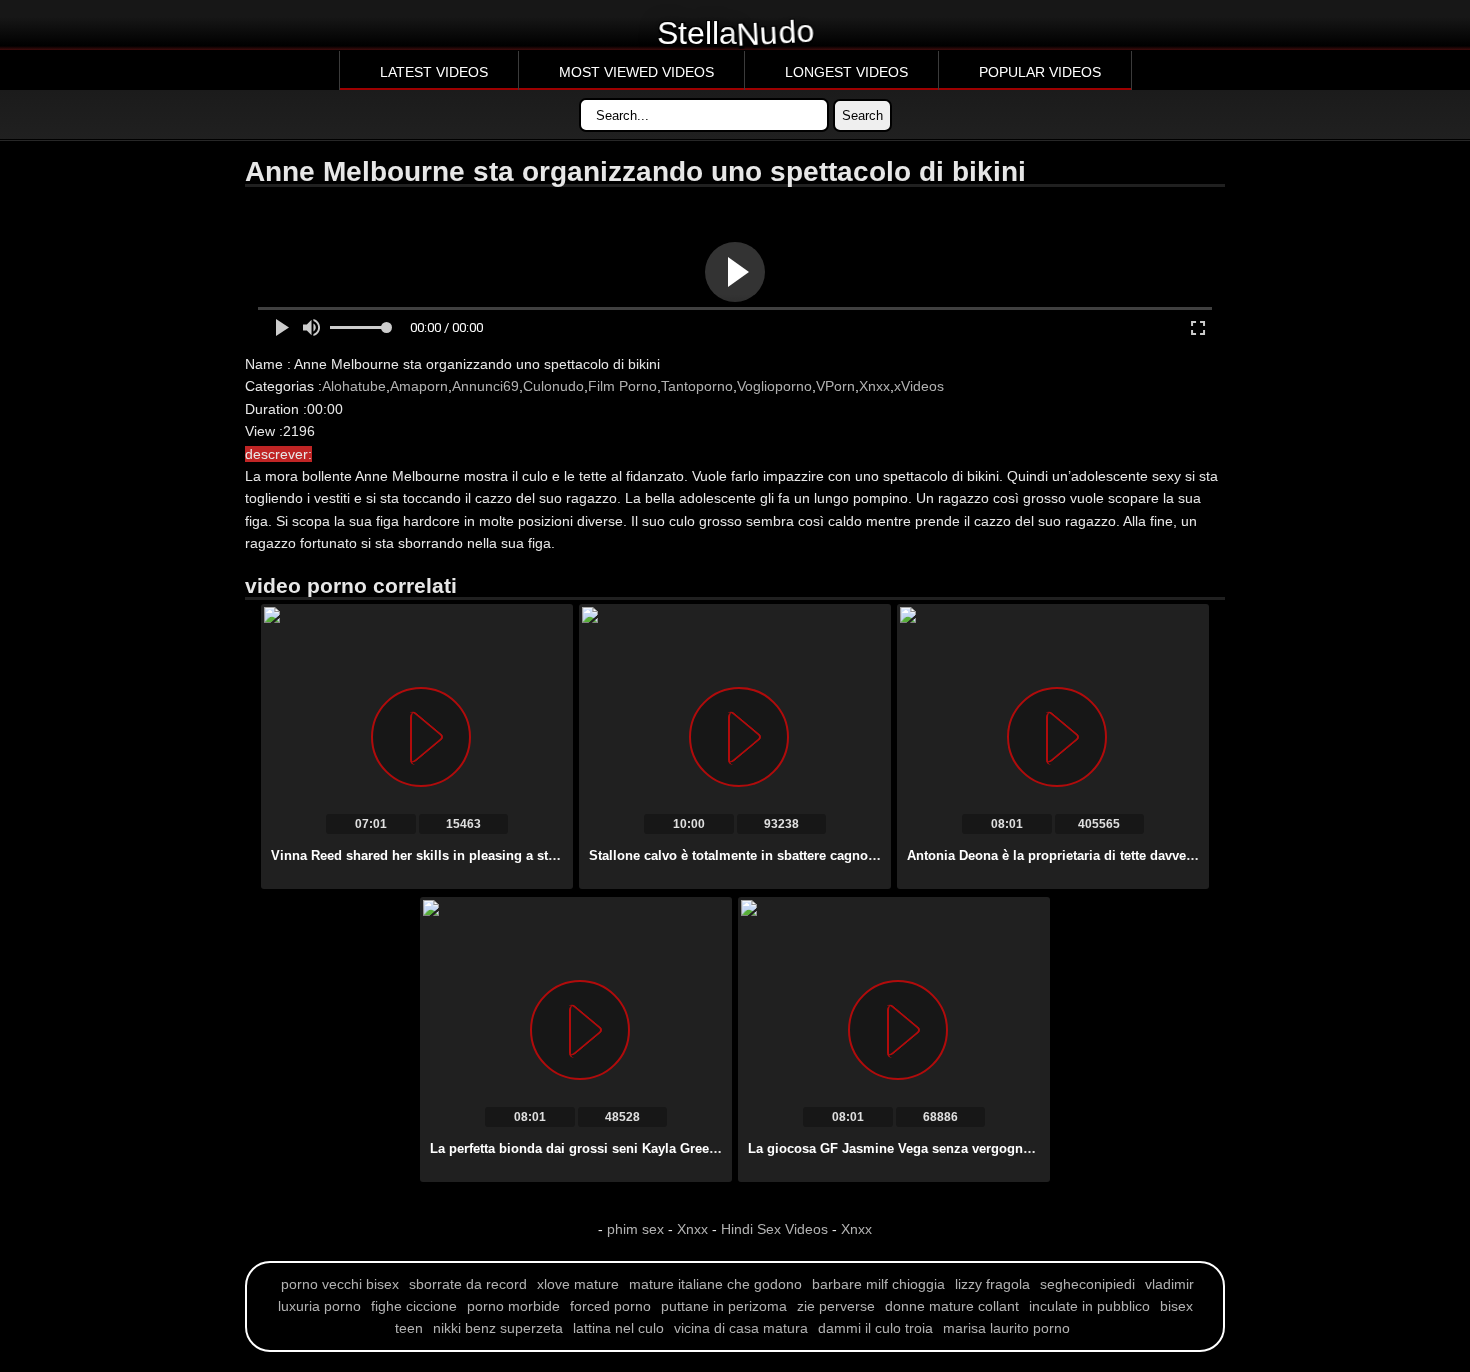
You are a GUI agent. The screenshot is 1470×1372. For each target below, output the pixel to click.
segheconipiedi (1087, 1284)
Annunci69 (485, 386)
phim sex (637, 1229)
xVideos (919, 386)
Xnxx (874, 386)
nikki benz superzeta (498, 1328)
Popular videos (1040, 72)
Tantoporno (697, 386)
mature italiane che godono (715, 1284)
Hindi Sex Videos (774, 1229)
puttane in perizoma (724, 1306)
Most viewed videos (636, 72)
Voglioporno (774, 386)
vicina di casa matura (741, 1328)
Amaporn (419, 386)
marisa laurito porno (1006, 1328)
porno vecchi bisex (340, 1284)
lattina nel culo (618, 1328)
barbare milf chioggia (878, 1284)
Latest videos (434, 72)
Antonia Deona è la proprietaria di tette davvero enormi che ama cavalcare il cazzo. (1164, 855)
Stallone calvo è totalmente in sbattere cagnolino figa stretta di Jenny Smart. (826, 855)
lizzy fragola (992, 1284)
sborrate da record (468, 1284)
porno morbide (513, 1306)
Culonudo (553, 386)
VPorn (835, 386)
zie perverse (836, 1306)
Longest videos (846, 72)
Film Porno (622, 386)
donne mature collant (952, 1306)
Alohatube (354, 386)
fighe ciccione (414, 1306)
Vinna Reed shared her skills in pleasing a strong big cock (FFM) (472, 855)
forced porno (610, 1306)
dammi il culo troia (875, 1328)
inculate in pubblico (1089, 1306)
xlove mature (578, 1284)
